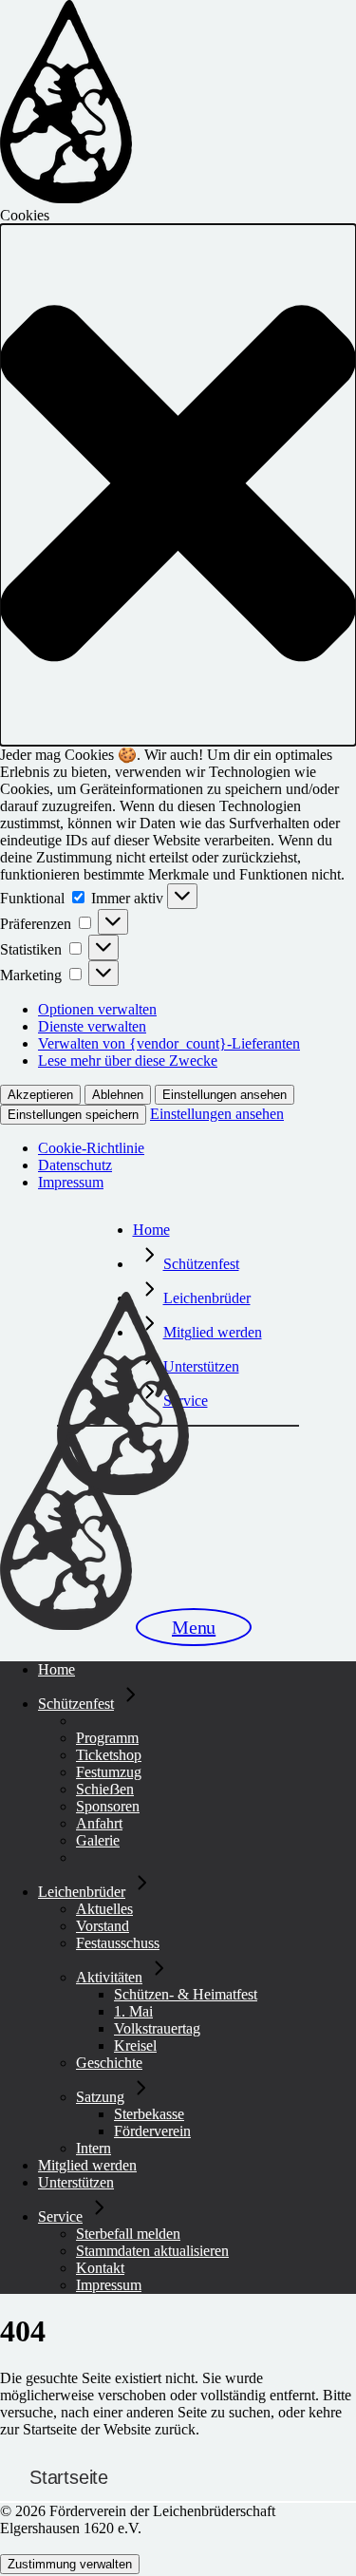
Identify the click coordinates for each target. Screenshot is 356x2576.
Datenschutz (75, 1165)
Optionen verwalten (97, 1009)
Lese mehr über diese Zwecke (128, 1061)
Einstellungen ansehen (225, 1095)
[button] (178, 485)
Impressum (71, 1182)
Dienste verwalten (92, 1026)
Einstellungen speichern (73, 1115)
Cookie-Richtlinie (91, 1148)
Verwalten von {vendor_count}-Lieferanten (169, 1043)
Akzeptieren (40, 1095)
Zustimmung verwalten (70, 2564)
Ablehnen (118, 1095)
